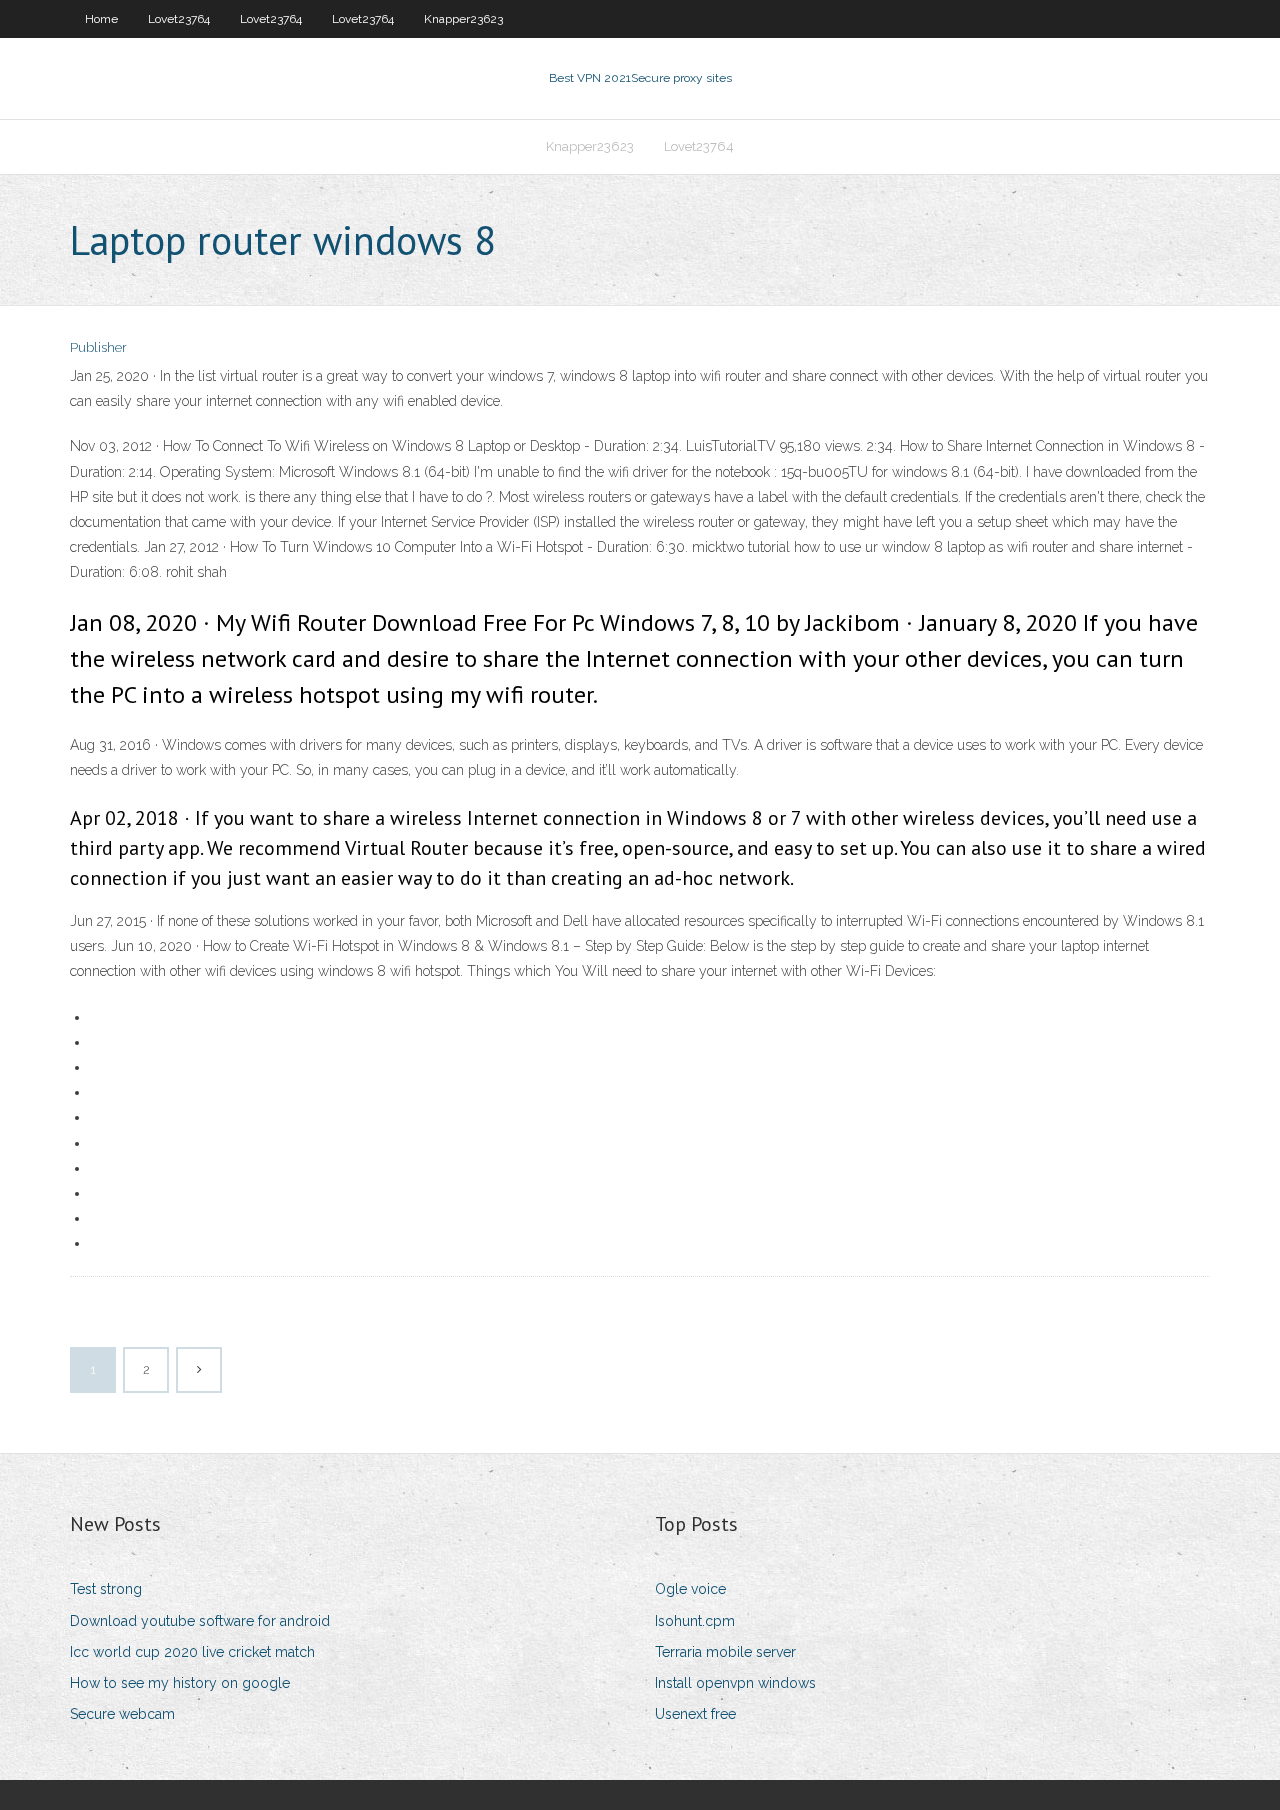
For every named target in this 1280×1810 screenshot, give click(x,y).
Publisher (98, 347)
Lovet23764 (179, 19)
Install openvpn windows (735, 1683)
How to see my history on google (180, 1683)
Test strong (106, 1589)
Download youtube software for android (200, 1621)
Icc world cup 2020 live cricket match (192, 1652)
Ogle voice (690, 1589)
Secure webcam (122, 1714)
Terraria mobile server (725, 1652)
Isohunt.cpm (695, 1621)
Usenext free (695, 1714)
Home (101, 19)
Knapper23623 (463, 19)
